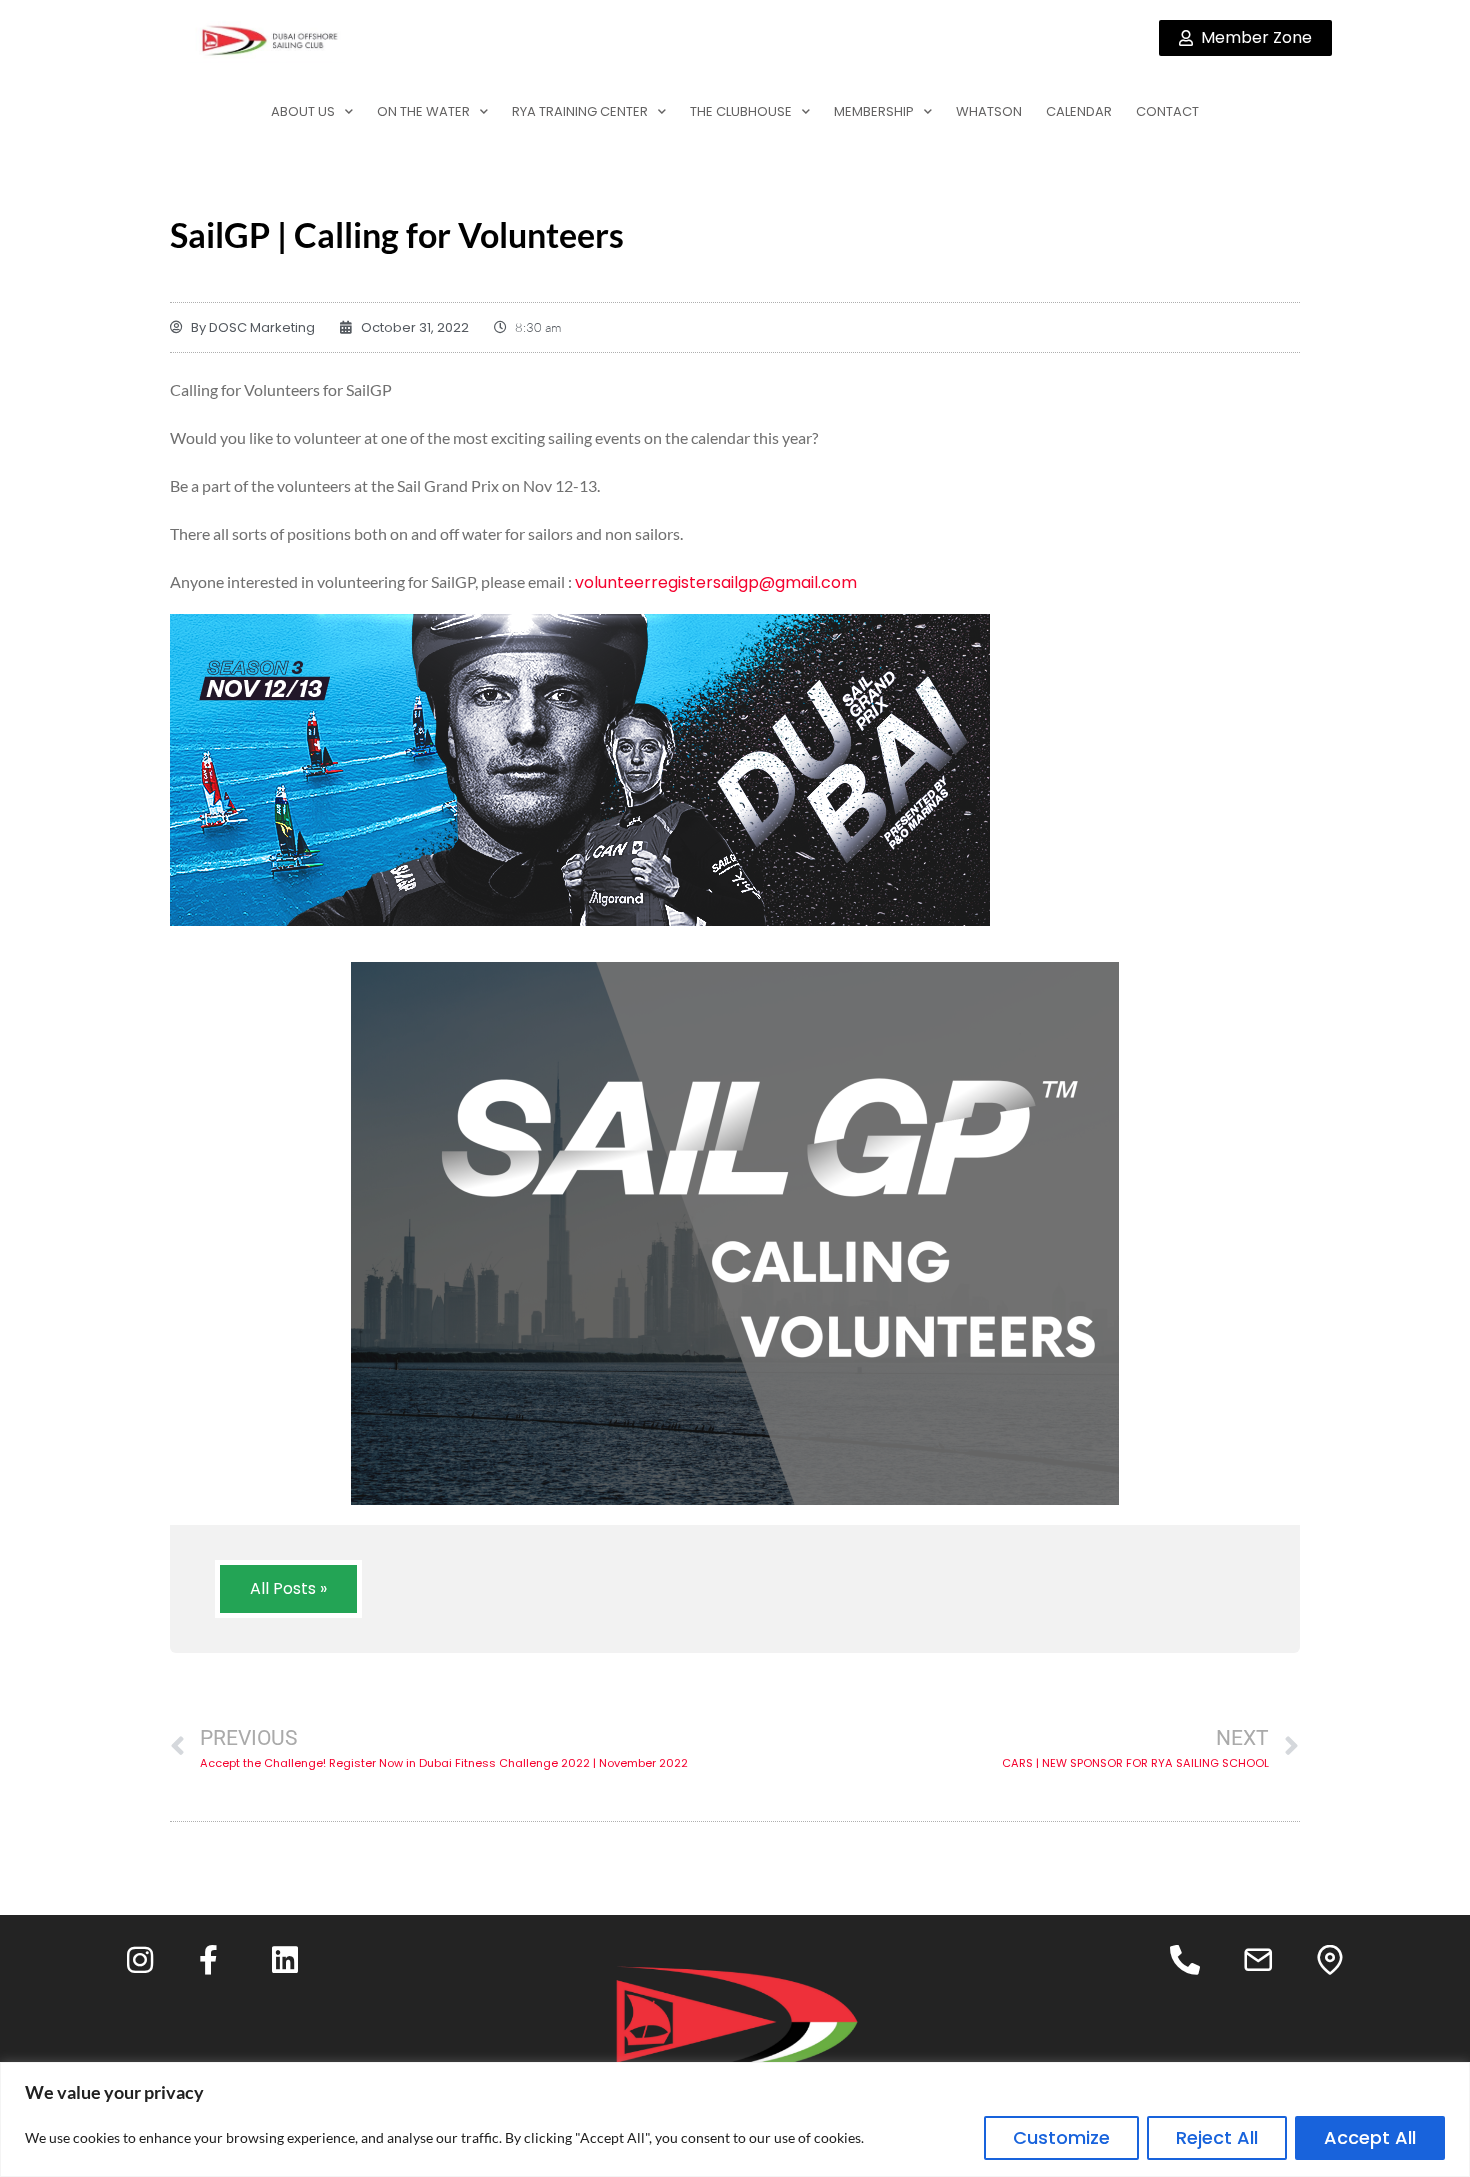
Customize (1061, 2137)
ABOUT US (303, 111)
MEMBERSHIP (874, 111)
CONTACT (1167, 111)
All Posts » (288, 1588)
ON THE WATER (423, 111)
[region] (735, 2119)
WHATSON (989, 111)
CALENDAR (1079, 111)
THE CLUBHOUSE (741, 111)
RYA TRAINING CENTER (580, 111)
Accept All (1370, 2137)
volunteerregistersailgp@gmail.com (716, 582)
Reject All (1217, 2137)
